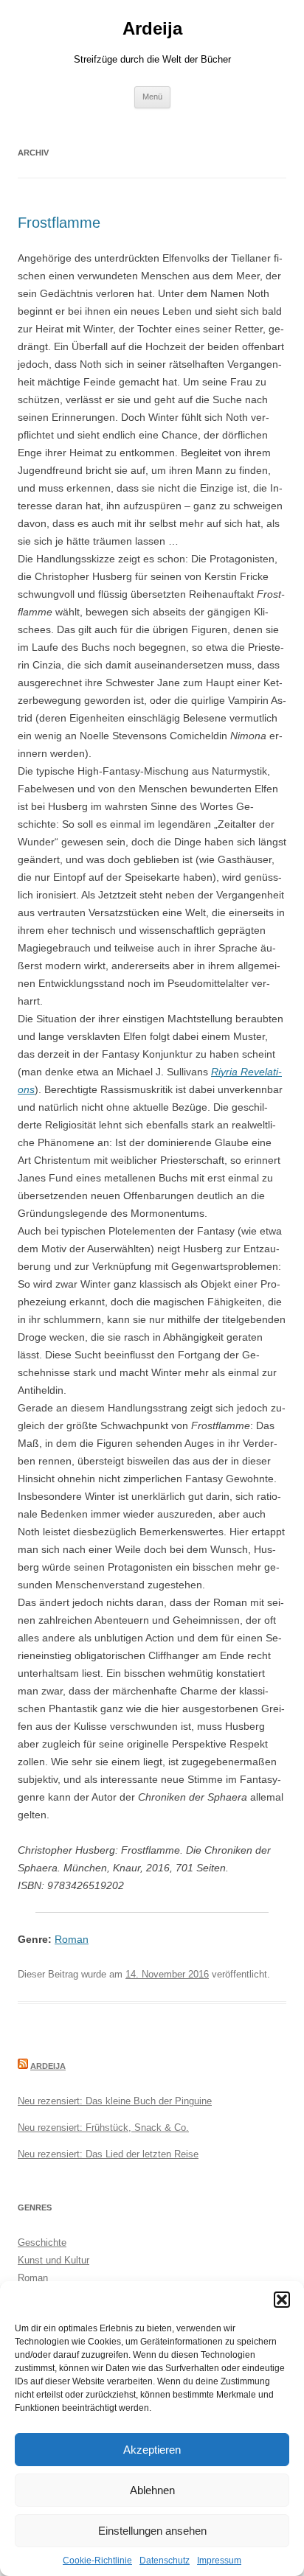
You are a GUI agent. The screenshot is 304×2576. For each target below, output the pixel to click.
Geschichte (42, 2242)
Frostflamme (59, 223)
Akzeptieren (152, 2450)
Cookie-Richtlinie (97, 2561)
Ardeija (152, 28)
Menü (152, 97)
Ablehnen (152, 2490)
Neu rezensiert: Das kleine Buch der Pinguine (115, 2101)
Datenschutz (165, 2561)
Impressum (219, 2561)
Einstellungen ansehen (152, 2531)
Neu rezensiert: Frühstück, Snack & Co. (103, 2128)
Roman (72, 1939)
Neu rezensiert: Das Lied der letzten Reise (108, 2154)
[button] (282, 2300)
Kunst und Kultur (53, 2260)
